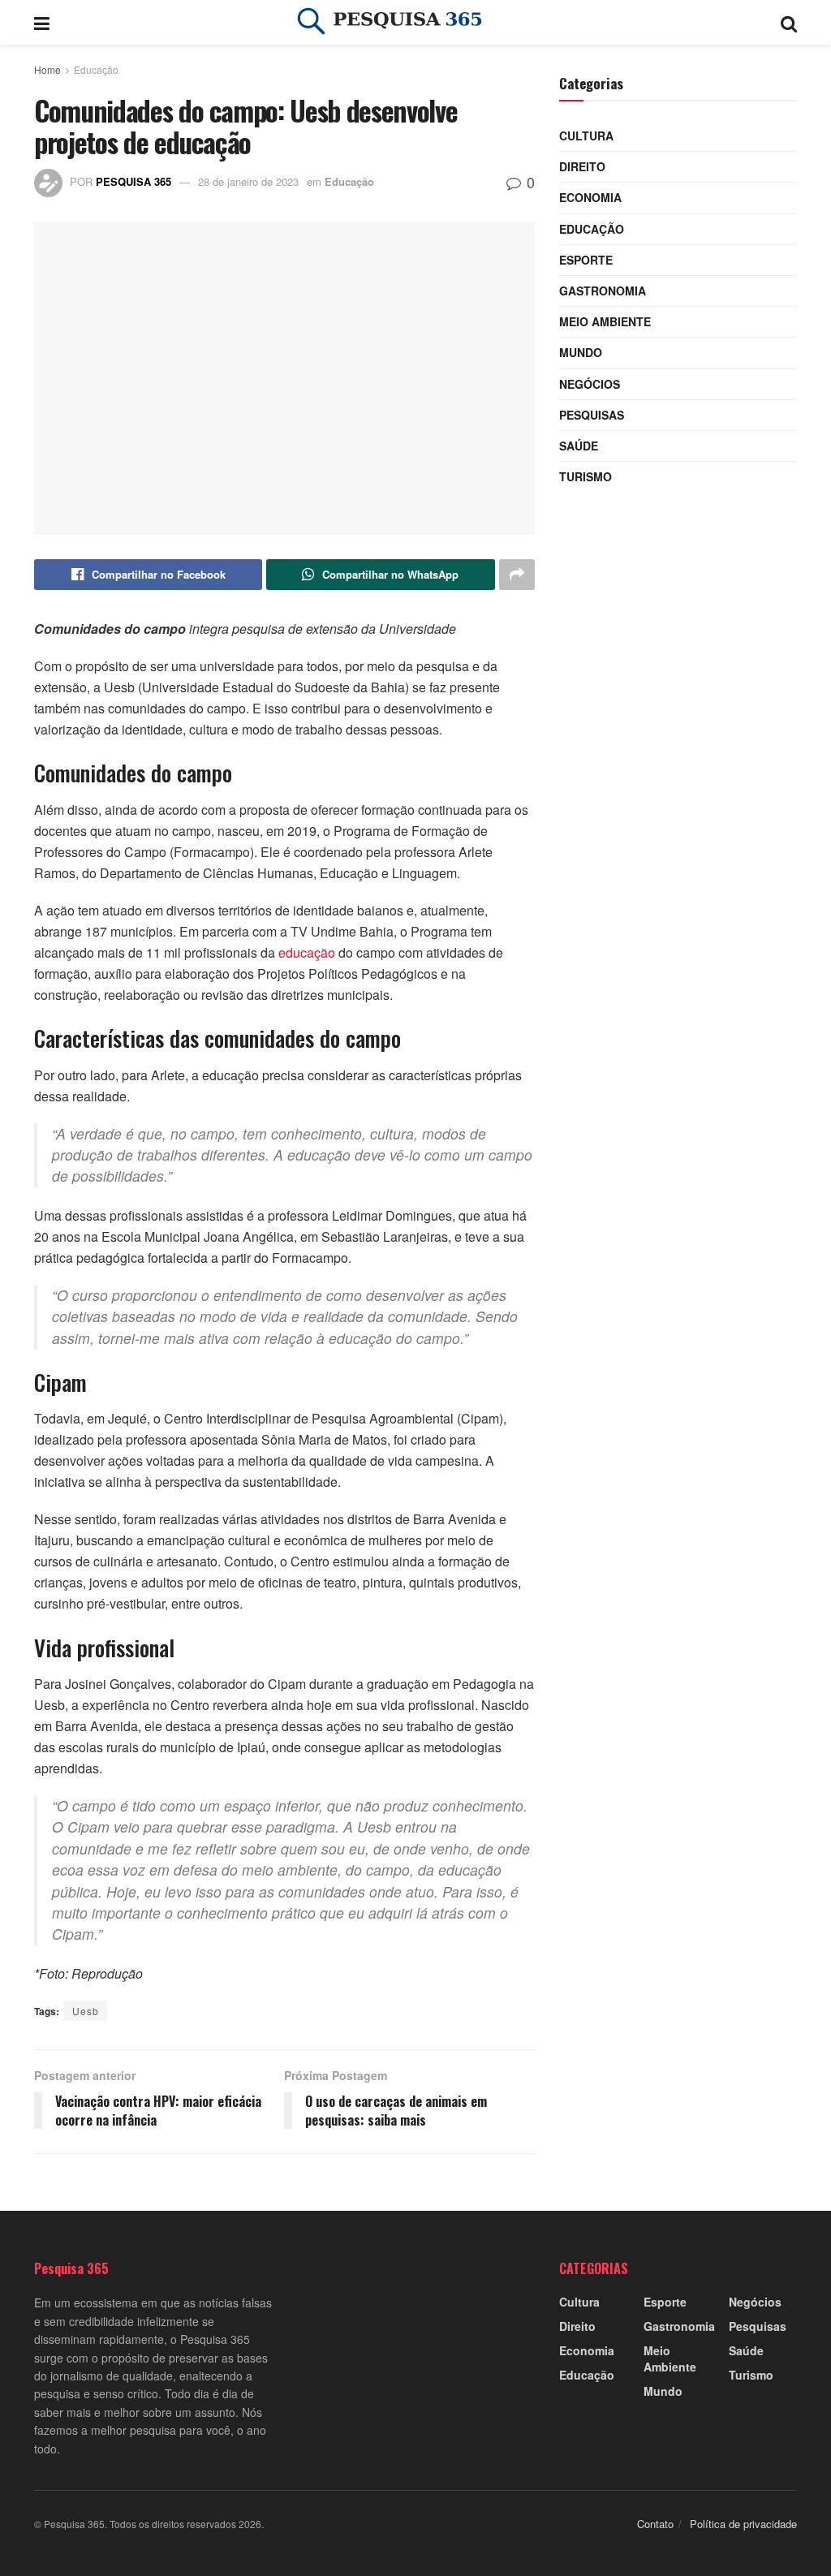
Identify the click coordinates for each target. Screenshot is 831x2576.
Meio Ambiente (605, 321)
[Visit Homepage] (415, 23)
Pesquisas (592, 415)
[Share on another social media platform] (517, 575)
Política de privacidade (743, 2524)
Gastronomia (603, 291)
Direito (582, 166)
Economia (590, 197)
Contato (655, 2524)
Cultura (586, 136)
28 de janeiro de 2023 (248, 181)
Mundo (581, 352)
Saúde (579, 446)
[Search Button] (789, 22)
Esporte (586, 260)
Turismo (586, 476)
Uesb (86, 2011)
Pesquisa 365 (133, 181)
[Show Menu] (42, 22)
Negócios (590, 384)
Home (47, 69)
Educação (96, 69)
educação (307, 952)
